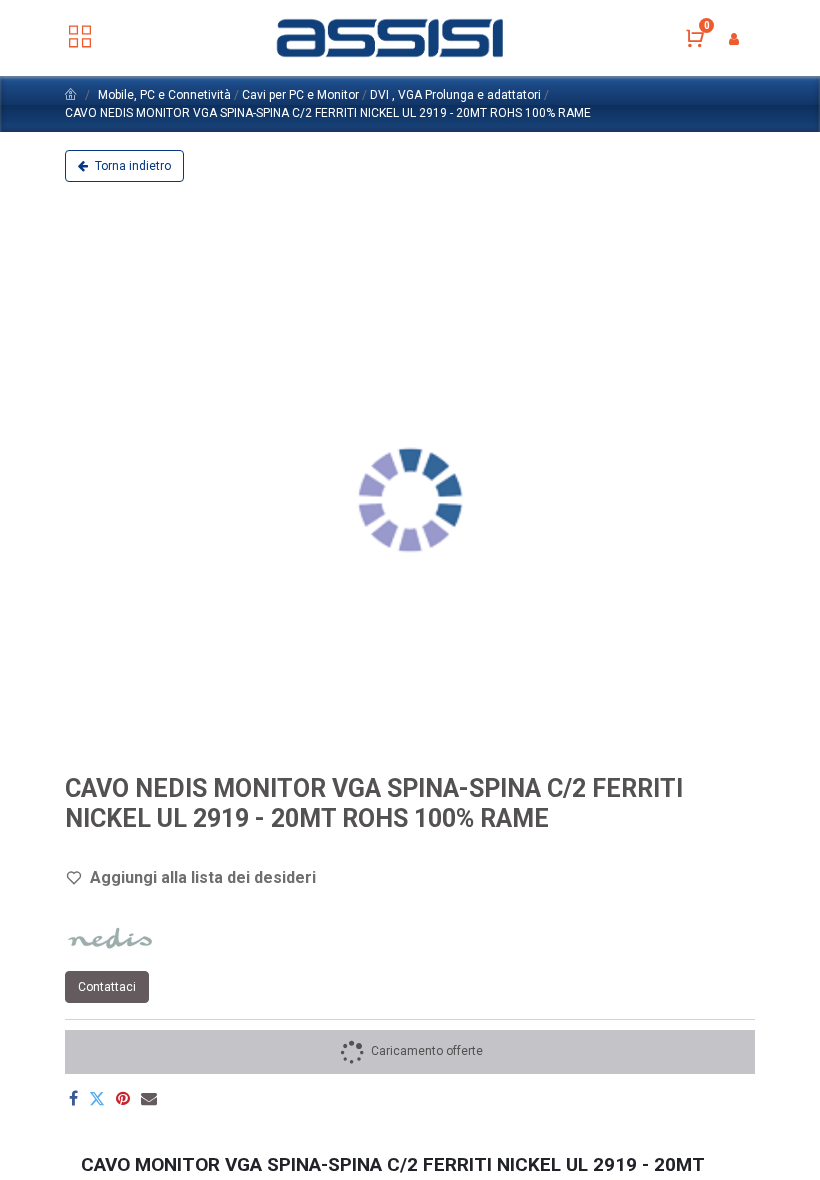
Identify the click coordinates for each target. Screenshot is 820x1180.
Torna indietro (131, 166)
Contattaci (107, 987)
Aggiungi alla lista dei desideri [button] (203, 877)
